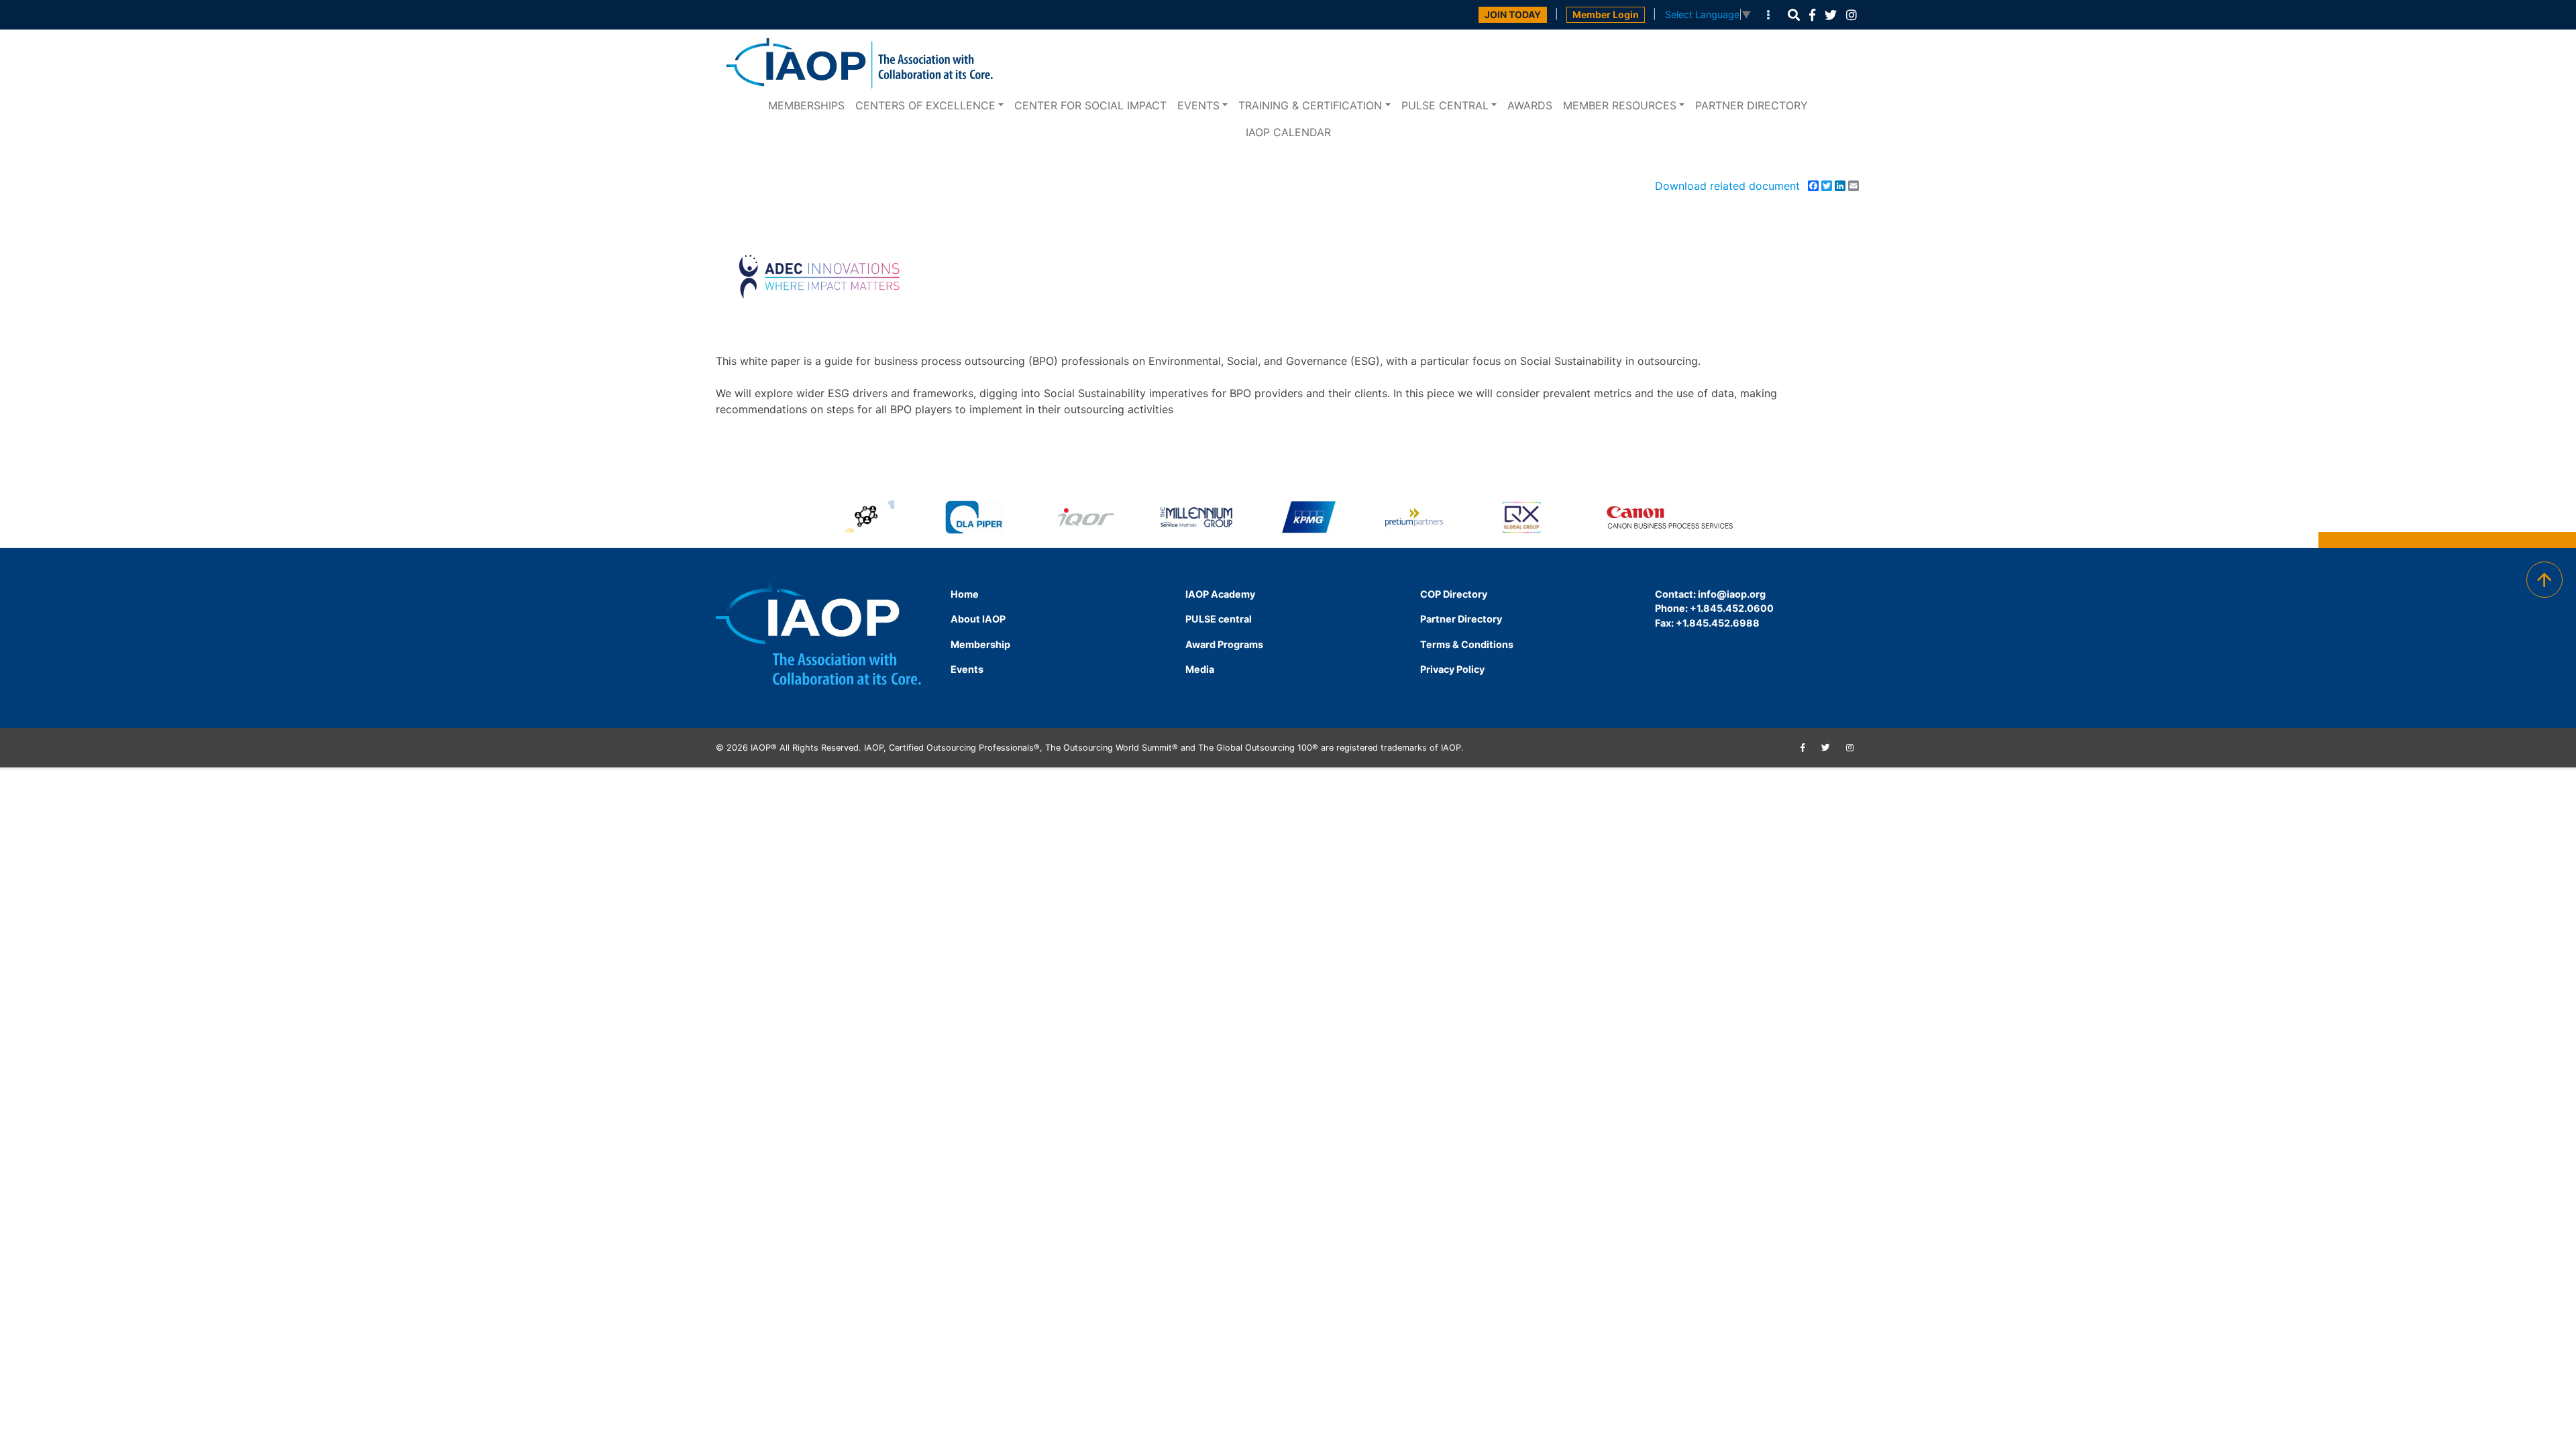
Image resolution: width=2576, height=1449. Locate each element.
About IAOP (978, 619)
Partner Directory (1752, 105)
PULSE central (1445, 105)
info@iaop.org (1732, 594)
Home (965, 594)
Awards (1530, 105)
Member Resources (1620, 105)
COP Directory (1454, 594)
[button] (1794, 15)
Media (1200, 669)
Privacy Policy (1452, 669)
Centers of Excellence (925, 105)
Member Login (1606, 14)
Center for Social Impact (1090, 105)
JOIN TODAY (1513, 14)
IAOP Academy (1220, 594)
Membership (980, 644)
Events (1198, 105)
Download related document (1727, 186)
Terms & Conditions (1467, 644)
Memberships (806, 105)
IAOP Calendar (1288, 132)
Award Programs (1224, 644)
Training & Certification (1310, 105)
